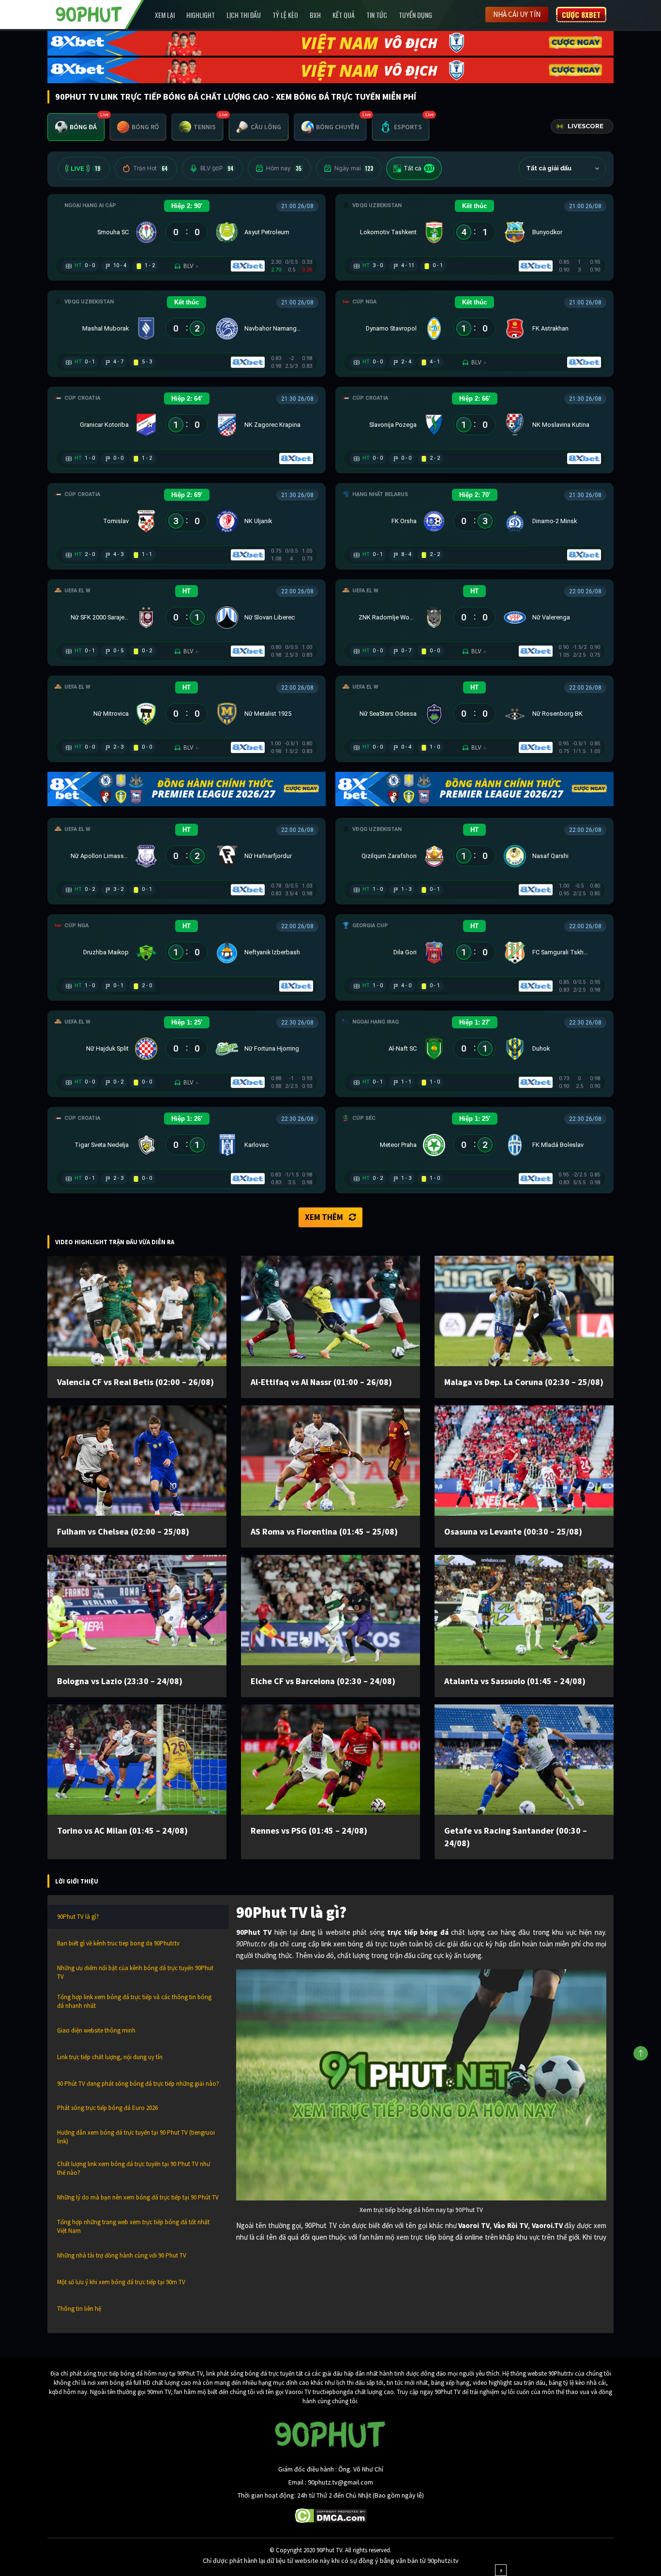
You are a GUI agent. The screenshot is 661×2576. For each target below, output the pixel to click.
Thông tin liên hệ (79, 2309)
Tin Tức (377, 15)
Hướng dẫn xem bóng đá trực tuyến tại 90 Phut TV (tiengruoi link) (136, 2137)
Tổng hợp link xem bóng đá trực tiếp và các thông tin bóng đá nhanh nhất (134, 2001)
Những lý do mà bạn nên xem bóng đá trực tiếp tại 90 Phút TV (138, 2197)
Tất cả (419, 168)
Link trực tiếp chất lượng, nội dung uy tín (110, 2057)
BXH (315, 15)
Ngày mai (354, 168)
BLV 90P (217, 168)
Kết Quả (344, 15)
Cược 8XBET (581, 15)
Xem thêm (324, 1217)
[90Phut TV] (89, 14)
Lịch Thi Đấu (244, 15)
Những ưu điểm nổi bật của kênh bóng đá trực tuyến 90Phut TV (135, 1972)
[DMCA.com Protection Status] (331, 2515)
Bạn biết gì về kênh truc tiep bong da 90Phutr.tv (118, 1943)
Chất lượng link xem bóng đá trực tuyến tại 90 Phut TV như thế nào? (134, 2168)
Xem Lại (165, 15)
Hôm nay (284, 168)
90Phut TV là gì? (78, 1917)
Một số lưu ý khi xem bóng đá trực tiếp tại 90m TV (121, 2282)
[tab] (76, 127)
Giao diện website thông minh (96, 2030)
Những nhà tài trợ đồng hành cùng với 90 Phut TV (122, 2255)
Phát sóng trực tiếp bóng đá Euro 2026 (107, 2108)
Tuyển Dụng (415, 15)
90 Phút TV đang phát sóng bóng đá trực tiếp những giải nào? (138, 2084)
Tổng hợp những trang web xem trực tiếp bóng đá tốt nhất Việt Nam (133, 2226)
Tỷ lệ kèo (285, 15)
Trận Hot (150, 168)
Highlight (201, 15)
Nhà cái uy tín (517, 14)
